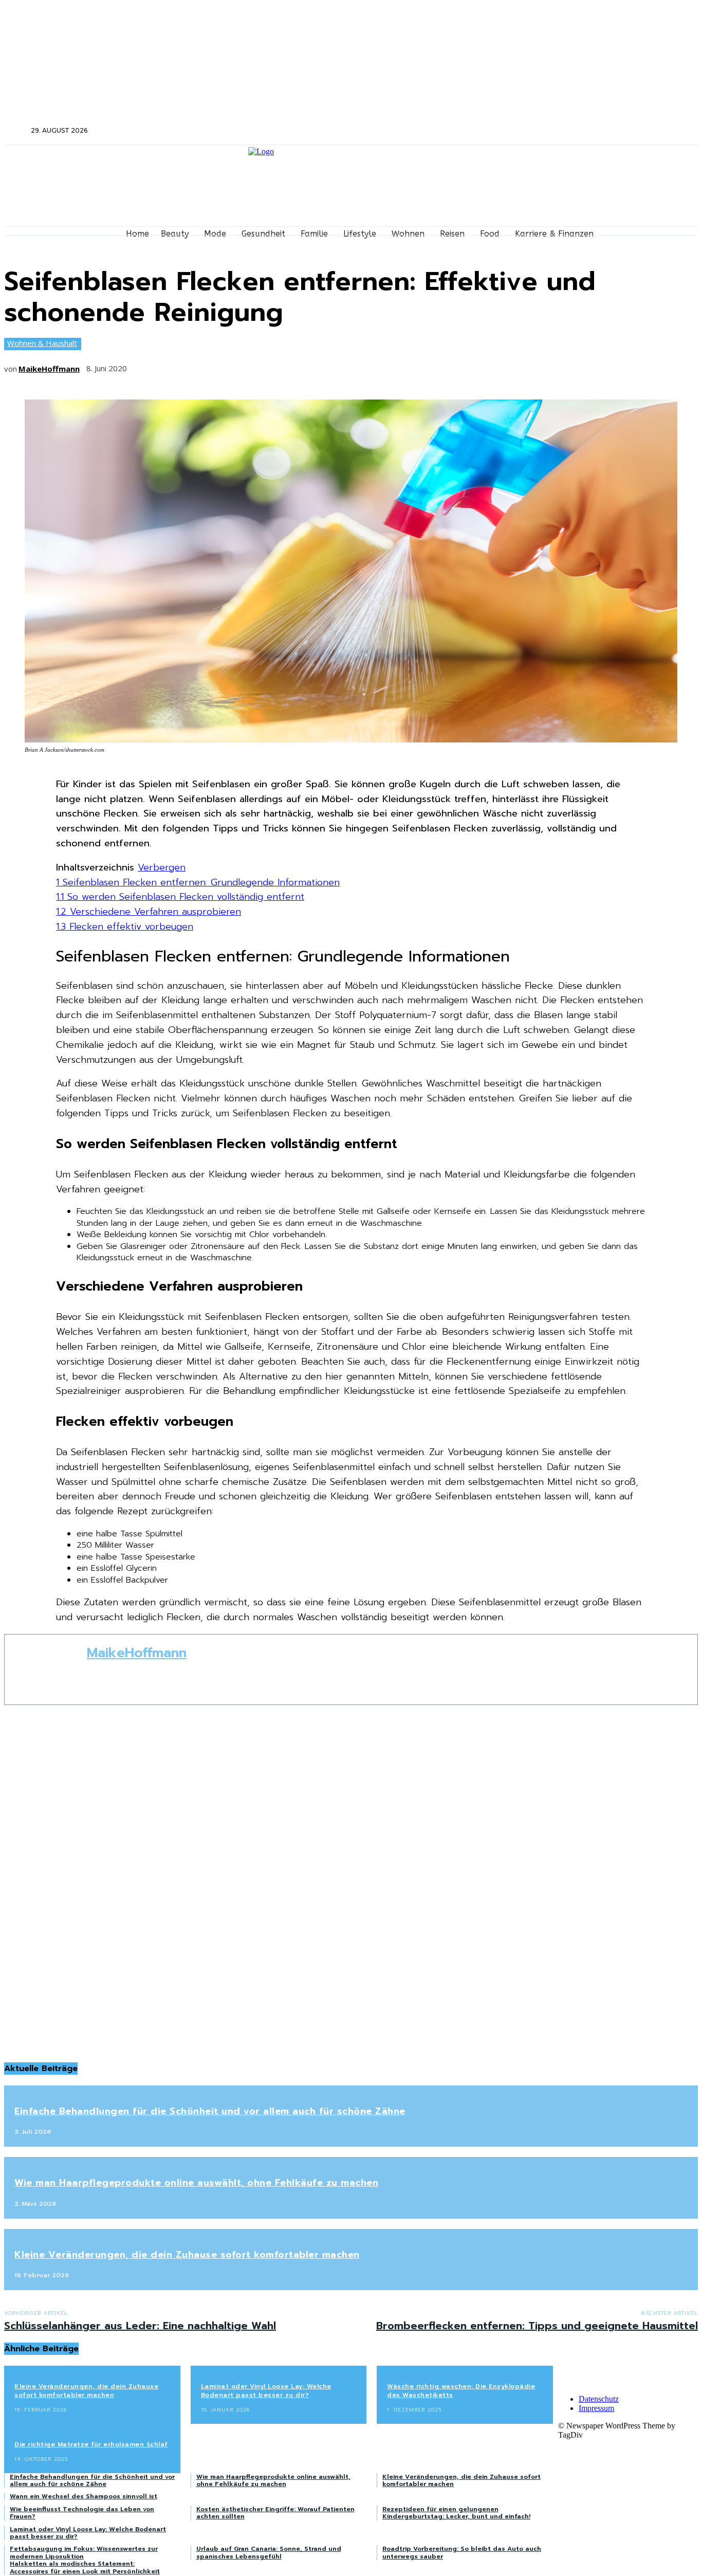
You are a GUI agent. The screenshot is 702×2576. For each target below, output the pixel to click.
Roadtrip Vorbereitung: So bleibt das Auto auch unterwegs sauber (462, 2552)
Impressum (596, 2408)
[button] (16, 130)
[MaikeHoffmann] (46, 1670)
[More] (297, 365)
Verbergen (162, 867)
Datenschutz (599, 2399)
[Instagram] (580, 131)
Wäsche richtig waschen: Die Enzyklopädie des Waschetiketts (461, 2391)
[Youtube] (621, 131)
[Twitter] (593, 131)
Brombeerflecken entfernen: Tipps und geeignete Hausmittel (537, 2326)
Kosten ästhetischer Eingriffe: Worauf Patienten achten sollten (275, 2513)
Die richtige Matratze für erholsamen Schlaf (91, 2444)
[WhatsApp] (258, 365)
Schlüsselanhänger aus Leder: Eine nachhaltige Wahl (140, 2326)
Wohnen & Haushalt (42, 343)
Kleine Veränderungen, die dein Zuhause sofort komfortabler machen (187, 2255)
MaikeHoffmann (49, 369)
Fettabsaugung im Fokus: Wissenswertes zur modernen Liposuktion (84, 2552)
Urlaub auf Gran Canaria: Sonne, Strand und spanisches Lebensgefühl (269, 2552)
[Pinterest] (220, 365)
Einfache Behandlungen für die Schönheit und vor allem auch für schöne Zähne (210, 2111)
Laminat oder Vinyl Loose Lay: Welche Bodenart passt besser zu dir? (266, 2391)
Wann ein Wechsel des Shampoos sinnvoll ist (84, 2496)
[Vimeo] (607, 131)
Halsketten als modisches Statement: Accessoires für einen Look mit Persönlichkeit (85, 2567)
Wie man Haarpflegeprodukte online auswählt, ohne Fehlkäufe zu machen (196, 2183)
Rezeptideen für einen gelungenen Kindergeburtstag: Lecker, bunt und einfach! (456, 2513)
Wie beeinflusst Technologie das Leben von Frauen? (82, 2513)
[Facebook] (566, 131)
